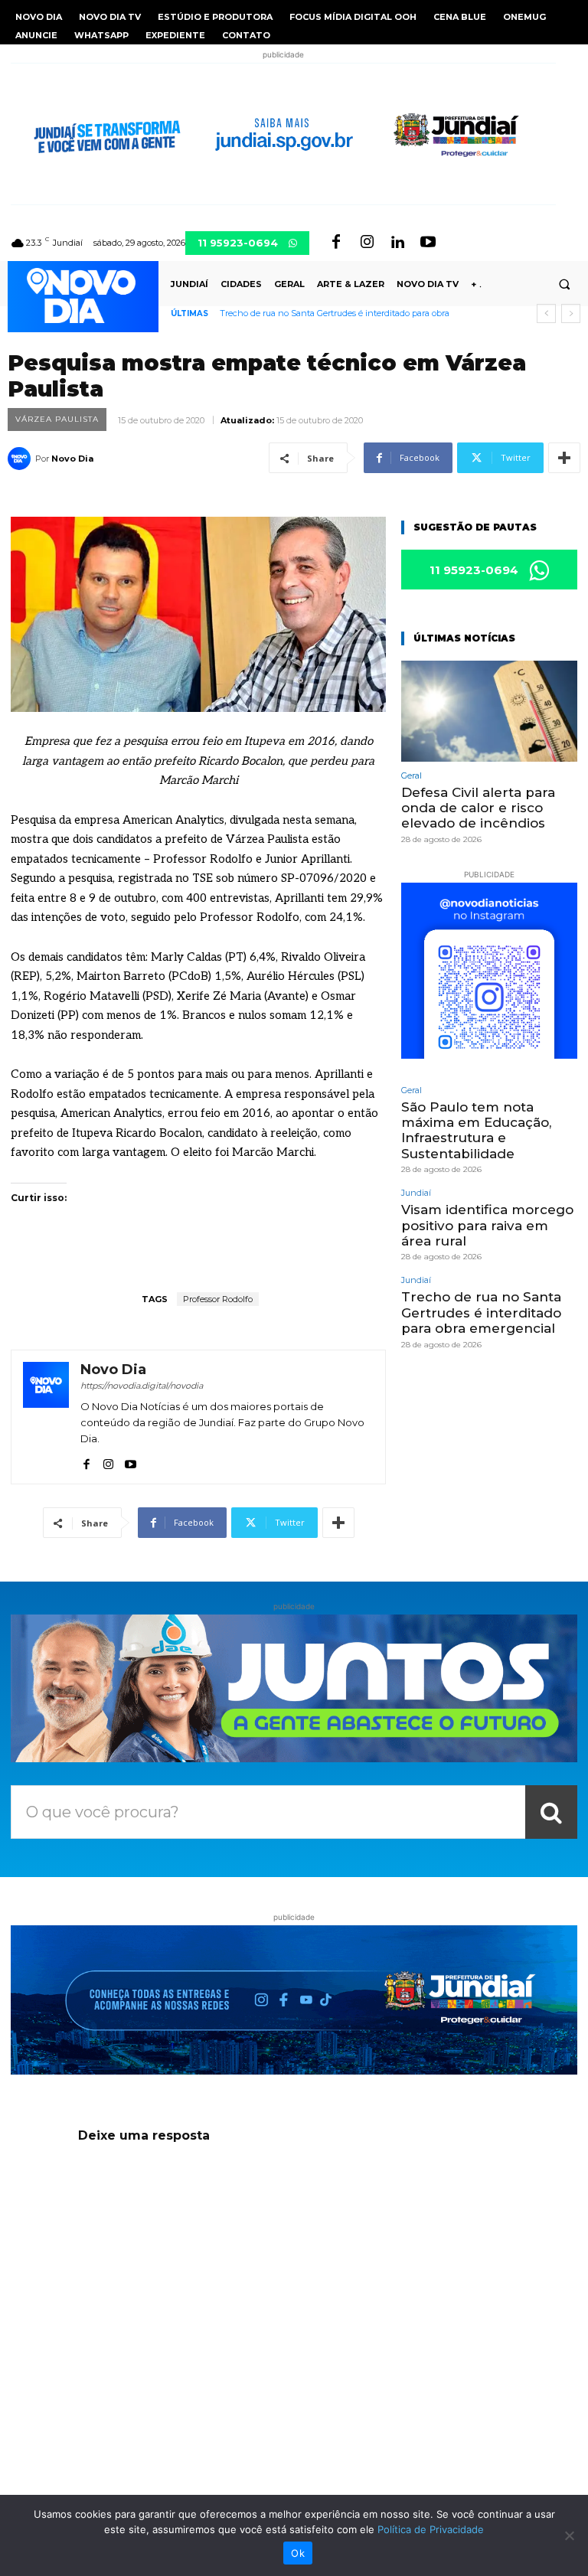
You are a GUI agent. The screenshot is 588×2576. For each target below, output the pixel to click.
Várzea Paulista (57, 419)
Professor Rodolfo (218, 1299)
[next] (571, 313)
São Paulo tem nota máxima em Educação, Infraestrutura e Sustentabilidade (476, 1130)
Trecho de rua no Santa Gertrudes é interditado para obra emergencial (481, 1312)
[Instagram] (367, 243)
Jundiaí (416, 1193)
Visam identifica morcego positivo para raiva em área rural (487, 1225)
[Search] (551, 1812)
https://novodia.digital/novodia (142, 1386)
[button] (564, 284)
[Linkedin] (397, 243)
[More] (564, 458)
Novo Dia (72, 459)
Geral (412, 776)
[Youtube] (428, 243)
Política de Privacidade (431, 2529)
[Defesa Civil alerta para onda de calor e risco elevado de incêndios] (489, 711)
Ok (298, 2553)
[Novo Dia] (21, 459)
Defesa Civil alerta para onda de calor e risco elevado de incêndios (478, 808)
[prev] (546, 313)
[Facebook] (336, 243)
